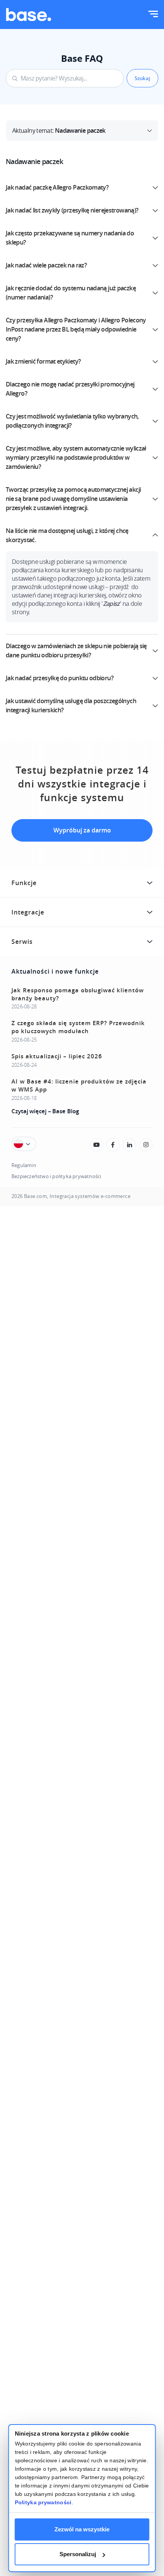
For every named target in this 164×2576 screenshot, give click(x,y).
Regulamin (24, 1165)
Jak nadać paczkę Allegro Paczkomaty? (57, 187)
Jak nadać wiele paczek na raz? (46, 265)
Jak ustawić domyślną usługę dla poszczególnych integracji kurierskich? (71, 705)
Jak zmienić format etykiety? (43, 361)
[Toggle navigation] (153, 15)
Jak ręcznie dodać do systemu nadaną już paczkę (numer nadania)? (71, 293)
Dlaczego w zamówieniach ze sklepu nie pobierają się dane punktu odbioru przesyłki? (76, 650)
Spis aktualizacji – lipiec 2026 (57, 1056)
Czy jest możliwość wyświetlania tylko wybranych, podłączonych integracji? (72, 421)
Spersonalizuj (78, 2554)
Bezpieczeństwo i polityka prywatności (56, 1176)
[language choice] (24, 1144)
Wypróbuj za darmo (82, 830)
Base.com (35, 1196)
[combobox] (65, 78)
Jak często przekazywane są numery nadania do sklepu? (70, 238)
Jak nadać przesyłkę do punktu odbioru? (59, 678)
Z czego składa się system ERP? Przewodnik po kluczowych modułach (78, 1027)
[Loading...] (97, 1145)
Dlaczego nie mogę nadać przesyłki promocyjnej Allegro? (70, 389)
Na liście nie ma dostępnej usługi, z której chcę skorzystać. (67, 535)
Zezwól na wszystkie (82, 2529)
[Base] (29, 14)
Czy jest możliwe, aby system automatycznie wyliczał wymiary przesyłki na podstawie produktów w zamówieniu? (76, 457)
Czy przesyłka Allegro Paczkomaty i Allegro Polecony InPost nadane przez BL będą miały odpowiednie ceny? (76, 329)
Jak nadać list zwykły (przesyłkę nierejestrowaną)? (72, 210)
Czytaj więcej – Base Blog (45, 1111)
